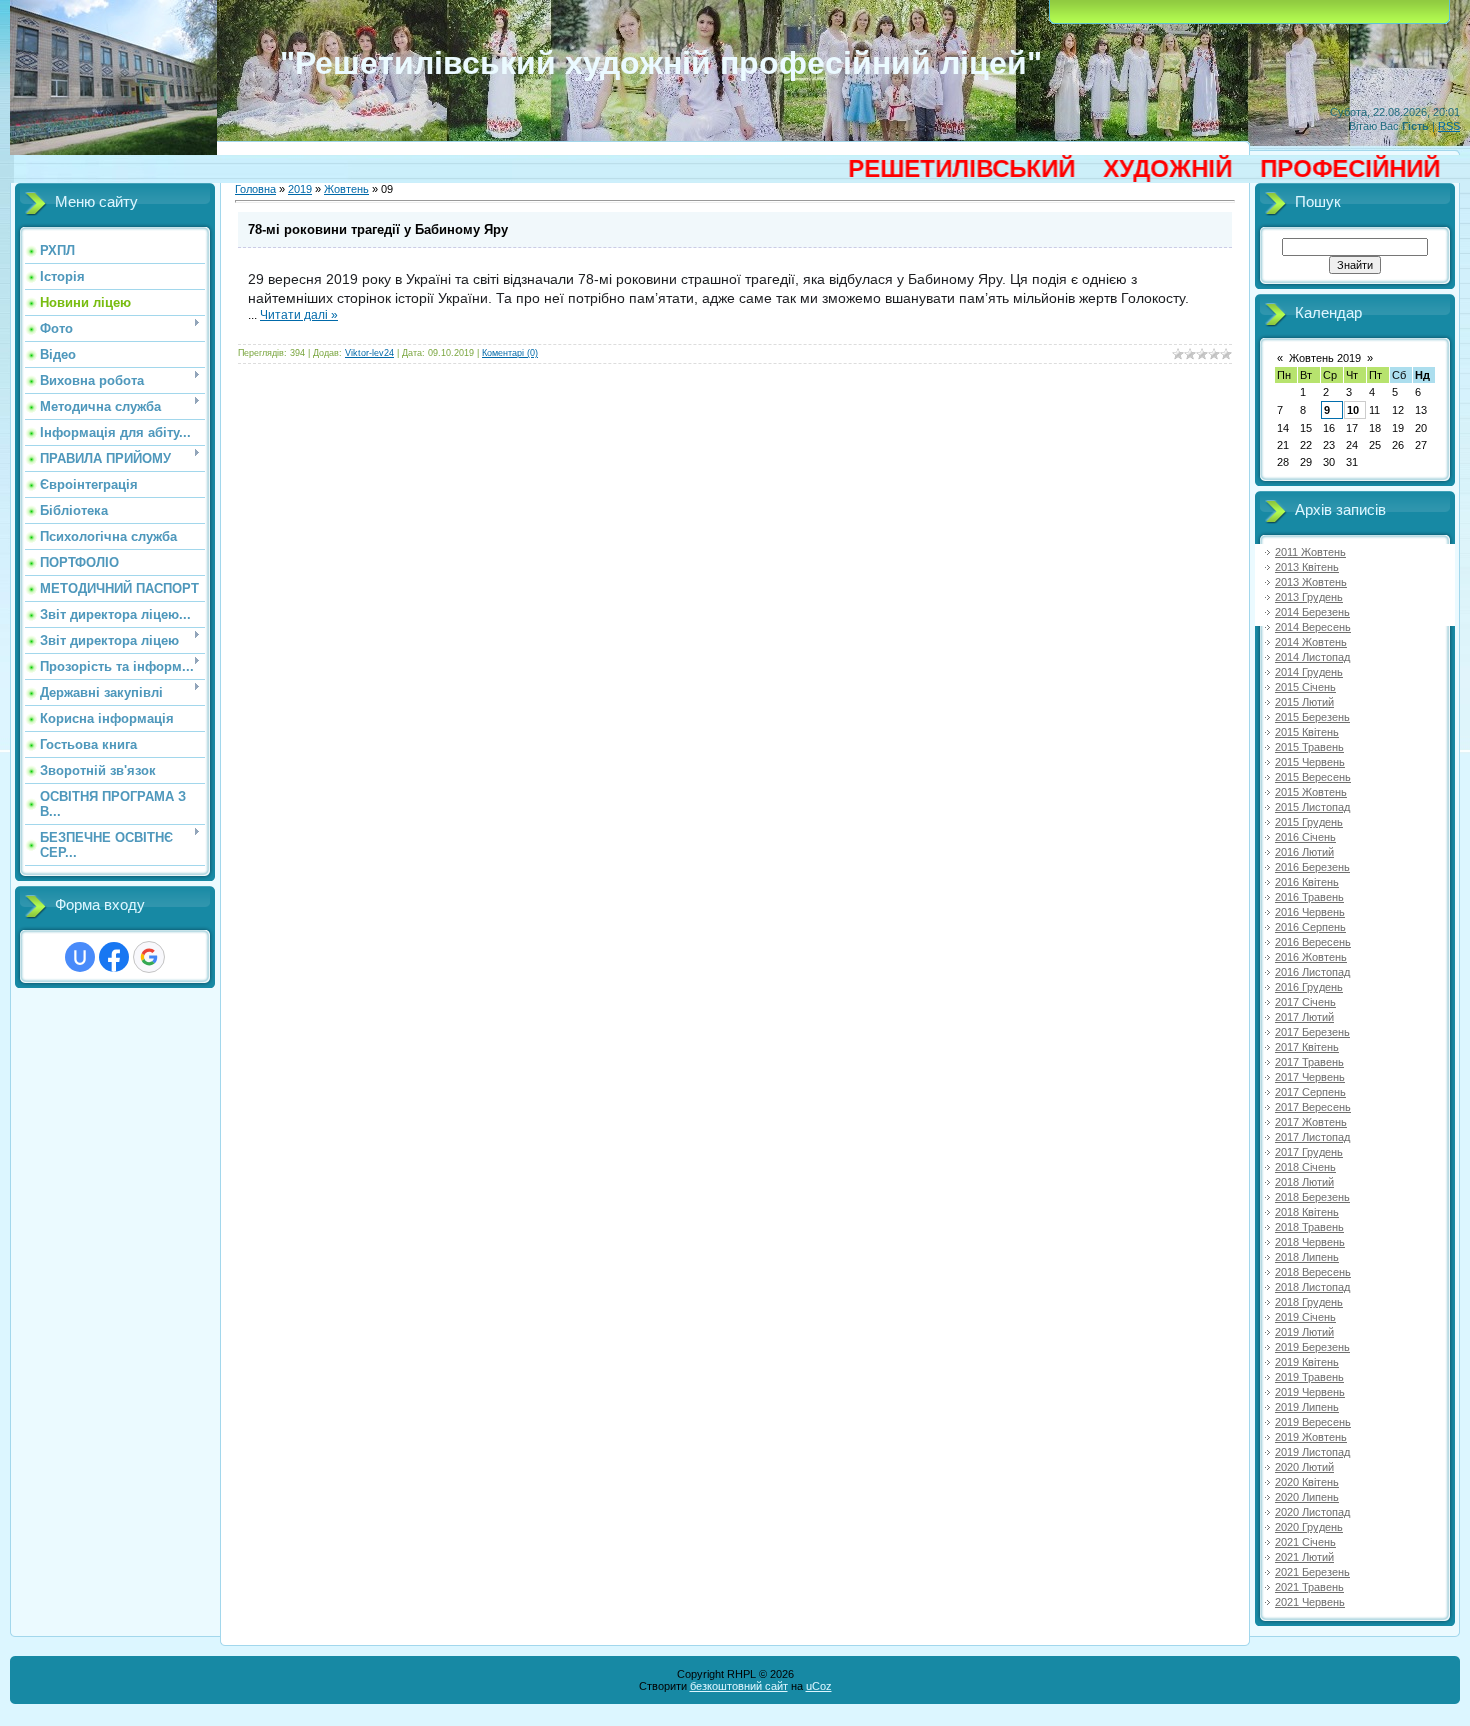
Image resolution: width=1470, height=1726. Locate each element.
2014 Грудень (1309, 672)
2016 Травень (1309, 897)
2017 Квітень (1307, 1047)
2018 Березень (1312, 1197)
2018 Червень (1310, 1242)
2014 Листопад (1312, 657)
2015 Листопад (1312, 807)
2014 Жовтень (1311, 642)
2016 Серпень (1310, 927)
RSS (1449, 126)
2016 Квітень (1307, 882)
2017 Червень (1310, 1077)
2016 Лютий (1304, 852)
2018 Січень (1305, 1167)
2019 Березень (1312, 1347)
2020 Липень (1307, 1497)
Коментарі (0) (510, 353)
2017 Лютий (1304, 1017)
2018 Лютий (1304, 1182)
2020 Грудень (1309, 1527)
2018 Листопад (1312, 1287)
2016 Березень (1312, 867)
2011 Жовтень (1310, 552)
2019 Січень (1305, 1317)
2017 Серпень (1310, 1092)
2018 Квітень (1307, 1212)
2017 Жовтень (1311, 1122)
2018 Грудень (1309, 1302)
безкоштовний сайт (739, 1686)
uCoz (819, 1686)
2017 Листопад (1312, 1137)
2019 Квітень (1307, 1362)
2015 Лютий (1304, 702)
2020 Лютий (1304, 1467)
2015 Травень (1309, 747)
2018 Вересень (1313, 1272)
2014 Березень (1312, 612)
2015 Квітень (1307, 732)
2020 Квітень (1307, 1482)
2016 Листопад (1312, 972)
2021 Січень (1305, 1542)
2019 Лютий (1304, 1332)
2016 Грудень (1309, 987)
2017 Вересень (1313, 1107)
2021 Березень (1312, 1572)
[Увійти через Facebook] (114, 957)
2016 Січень (1305, 837)
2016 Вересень (1313, 942)
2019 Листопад (1312, 1452)
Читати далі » (299, 315)
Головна (255, 189)
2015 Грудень (1309, 822)
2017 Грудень (1309, 1152)
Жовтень (346, 189)
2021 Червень (1310, 1602)
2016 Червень (1310, 912)
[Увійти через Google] (149, 957)
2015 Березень (1312, 717)
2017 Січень (1305, 1002)
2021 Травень (1309, 1587)
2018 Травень (1309, 1227)
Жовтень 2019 (1325, 358)
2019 (300, 189)
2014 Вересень (1313, 627)
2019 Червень (1310, 1392)
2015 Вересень (1313, 777)
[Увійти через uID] (80, 957)
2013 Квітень (1307, 567)
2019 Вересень (1313, 1422)
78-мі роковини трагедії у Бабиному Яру (378, 229)
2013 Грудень (1309, 597)
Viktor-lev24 (369, 353)
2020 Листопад (1312, 1512)
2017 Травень (1309, 1062)
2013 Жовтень (1311, 582)
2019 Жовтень (1311, 1437)
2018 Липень (1307, 1257)
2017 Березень (1312, 1032)
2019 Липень (1307, 1407)
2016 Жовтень (1311, 957)
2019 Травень (1309, 1377)
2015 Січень (1305, 687)
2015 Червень (1310, 762)
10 (1353, 410)
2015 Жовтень (1311, 792)
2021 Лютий (1304, 1557)
